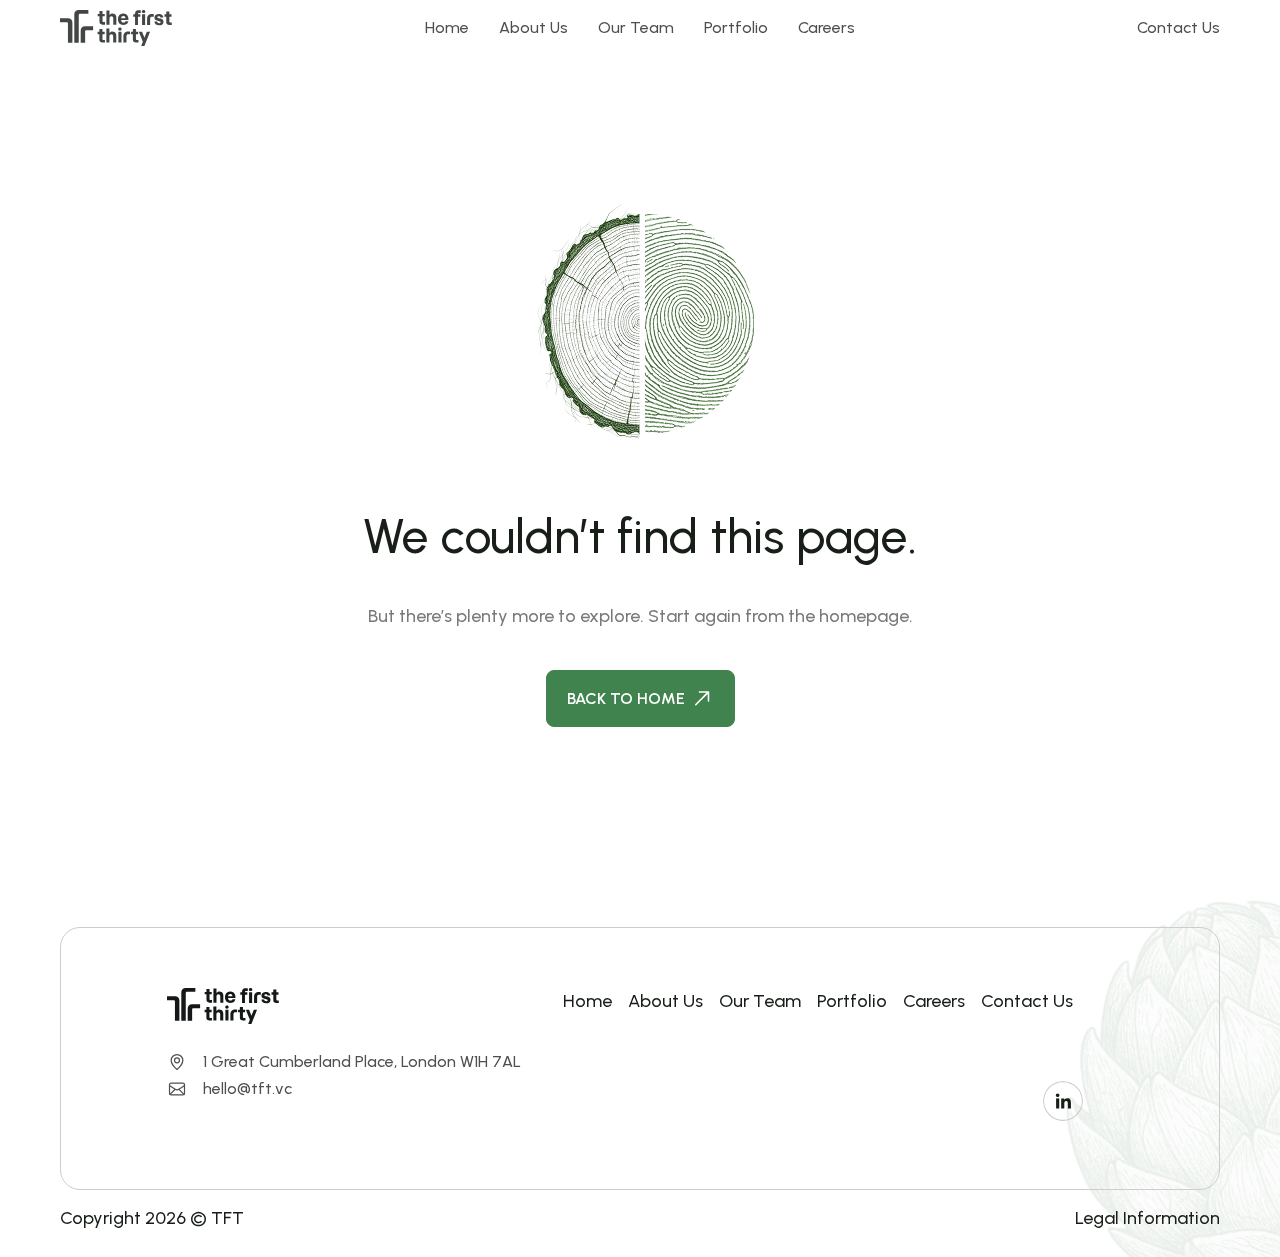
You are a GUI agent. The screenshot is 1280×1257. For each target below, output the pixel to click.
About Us (533, 27)
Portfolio (736, 27)
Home (447, 27)
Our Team (636, 27)
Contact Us (1178, 27)
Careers (826, 27)
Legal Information (1147, 1218)
